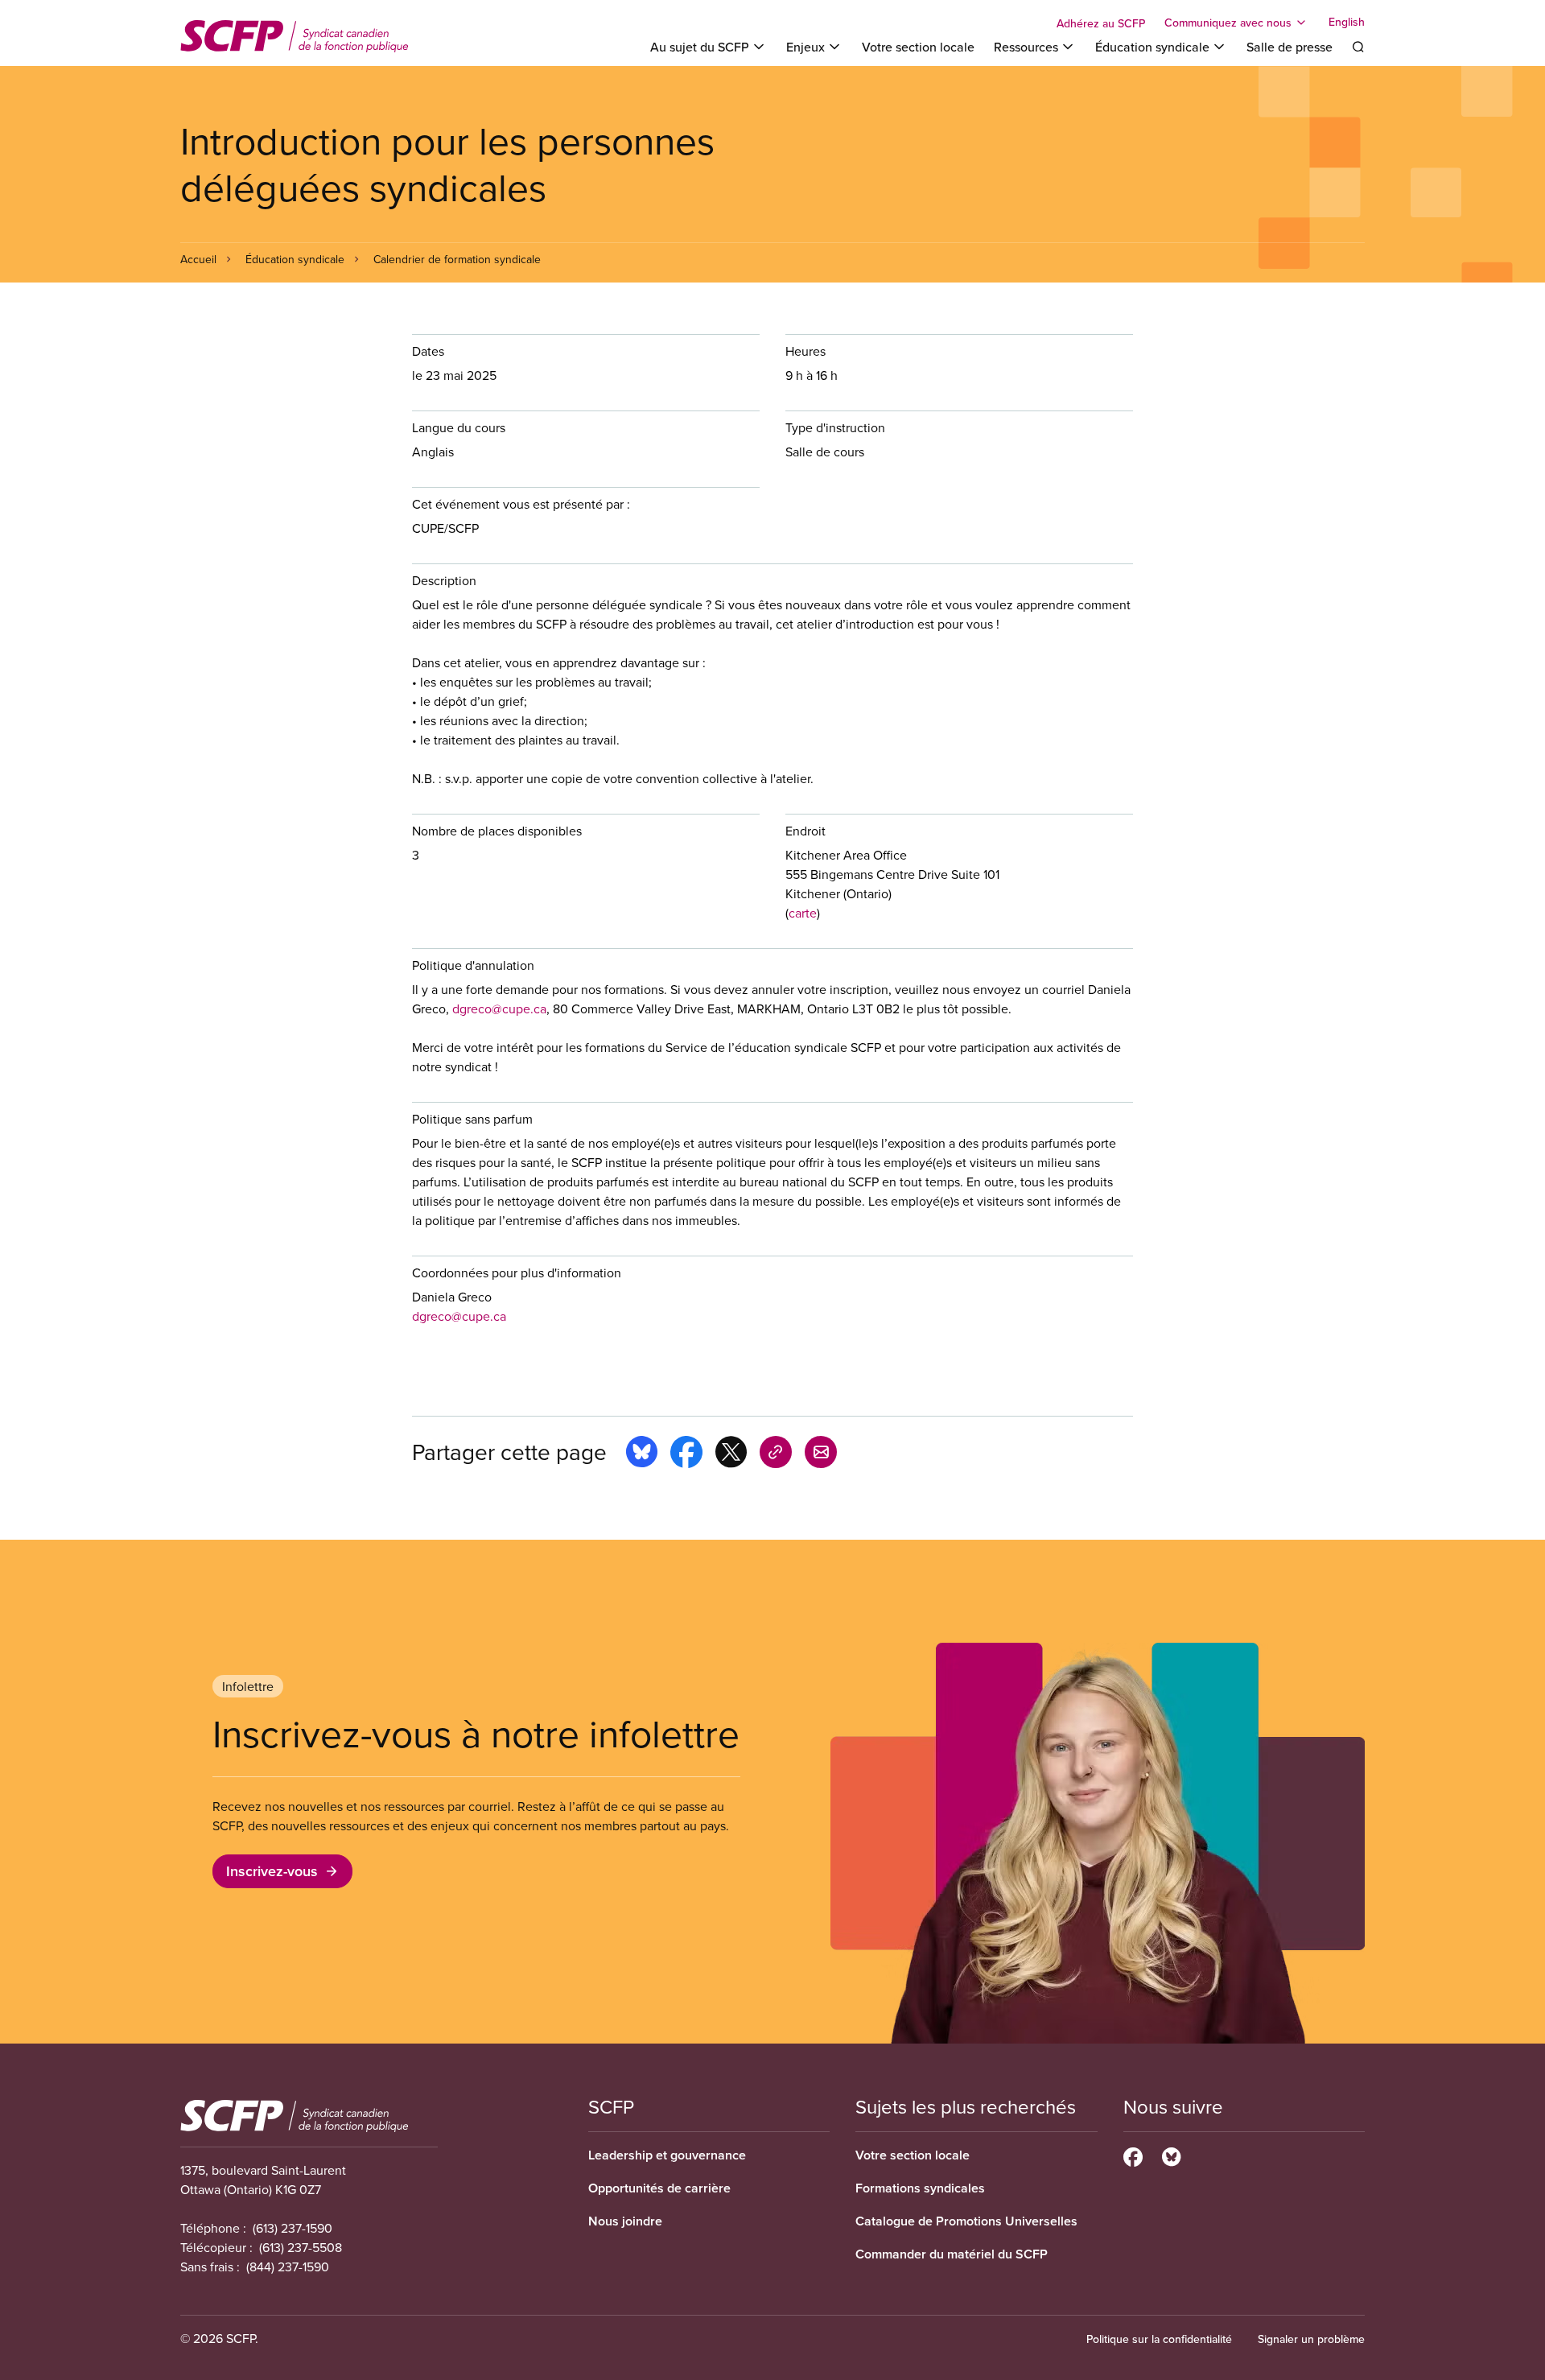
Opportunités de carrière (659, 2188)
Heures (805, 351)
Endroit (805, 831)
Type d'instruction (835, 427)
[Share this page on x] (731, 1454)
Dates (428, 351)
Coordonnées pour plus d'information (517, 1272)
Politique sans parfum (472, 1119)
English (1347, 23)
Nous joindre (625, 2221)
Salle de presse (1290, 47)
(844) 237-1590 (288, 2267)
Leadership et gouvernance (667, 2155)
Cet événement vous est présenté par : (521, 504)
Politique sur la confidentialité (1159, 2339)
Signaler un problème (1311, 2339)
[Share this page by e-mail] (821, 1454)
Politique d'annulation (473, 965)
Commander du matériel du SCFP (952, 2254)
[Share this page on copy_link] (776, 1454)
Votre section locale (918, 47)
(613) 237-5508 (301, 2247)
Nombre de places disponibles (497, 831)
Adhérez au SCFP (1101, 23)
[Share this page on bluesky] (642, 1454)
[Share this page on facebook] (686, 1454)
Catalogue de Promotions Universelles (966, 2221)
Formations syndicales (920, 2188)
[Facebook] (1133, 2155)
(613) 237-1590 (293, 2228)
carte (803, 913)
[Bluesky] (1171, 2155)
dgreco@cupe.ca (499, 1009)
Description (444, 580)
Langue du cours (459, 427)
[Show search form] (1358, 47)
